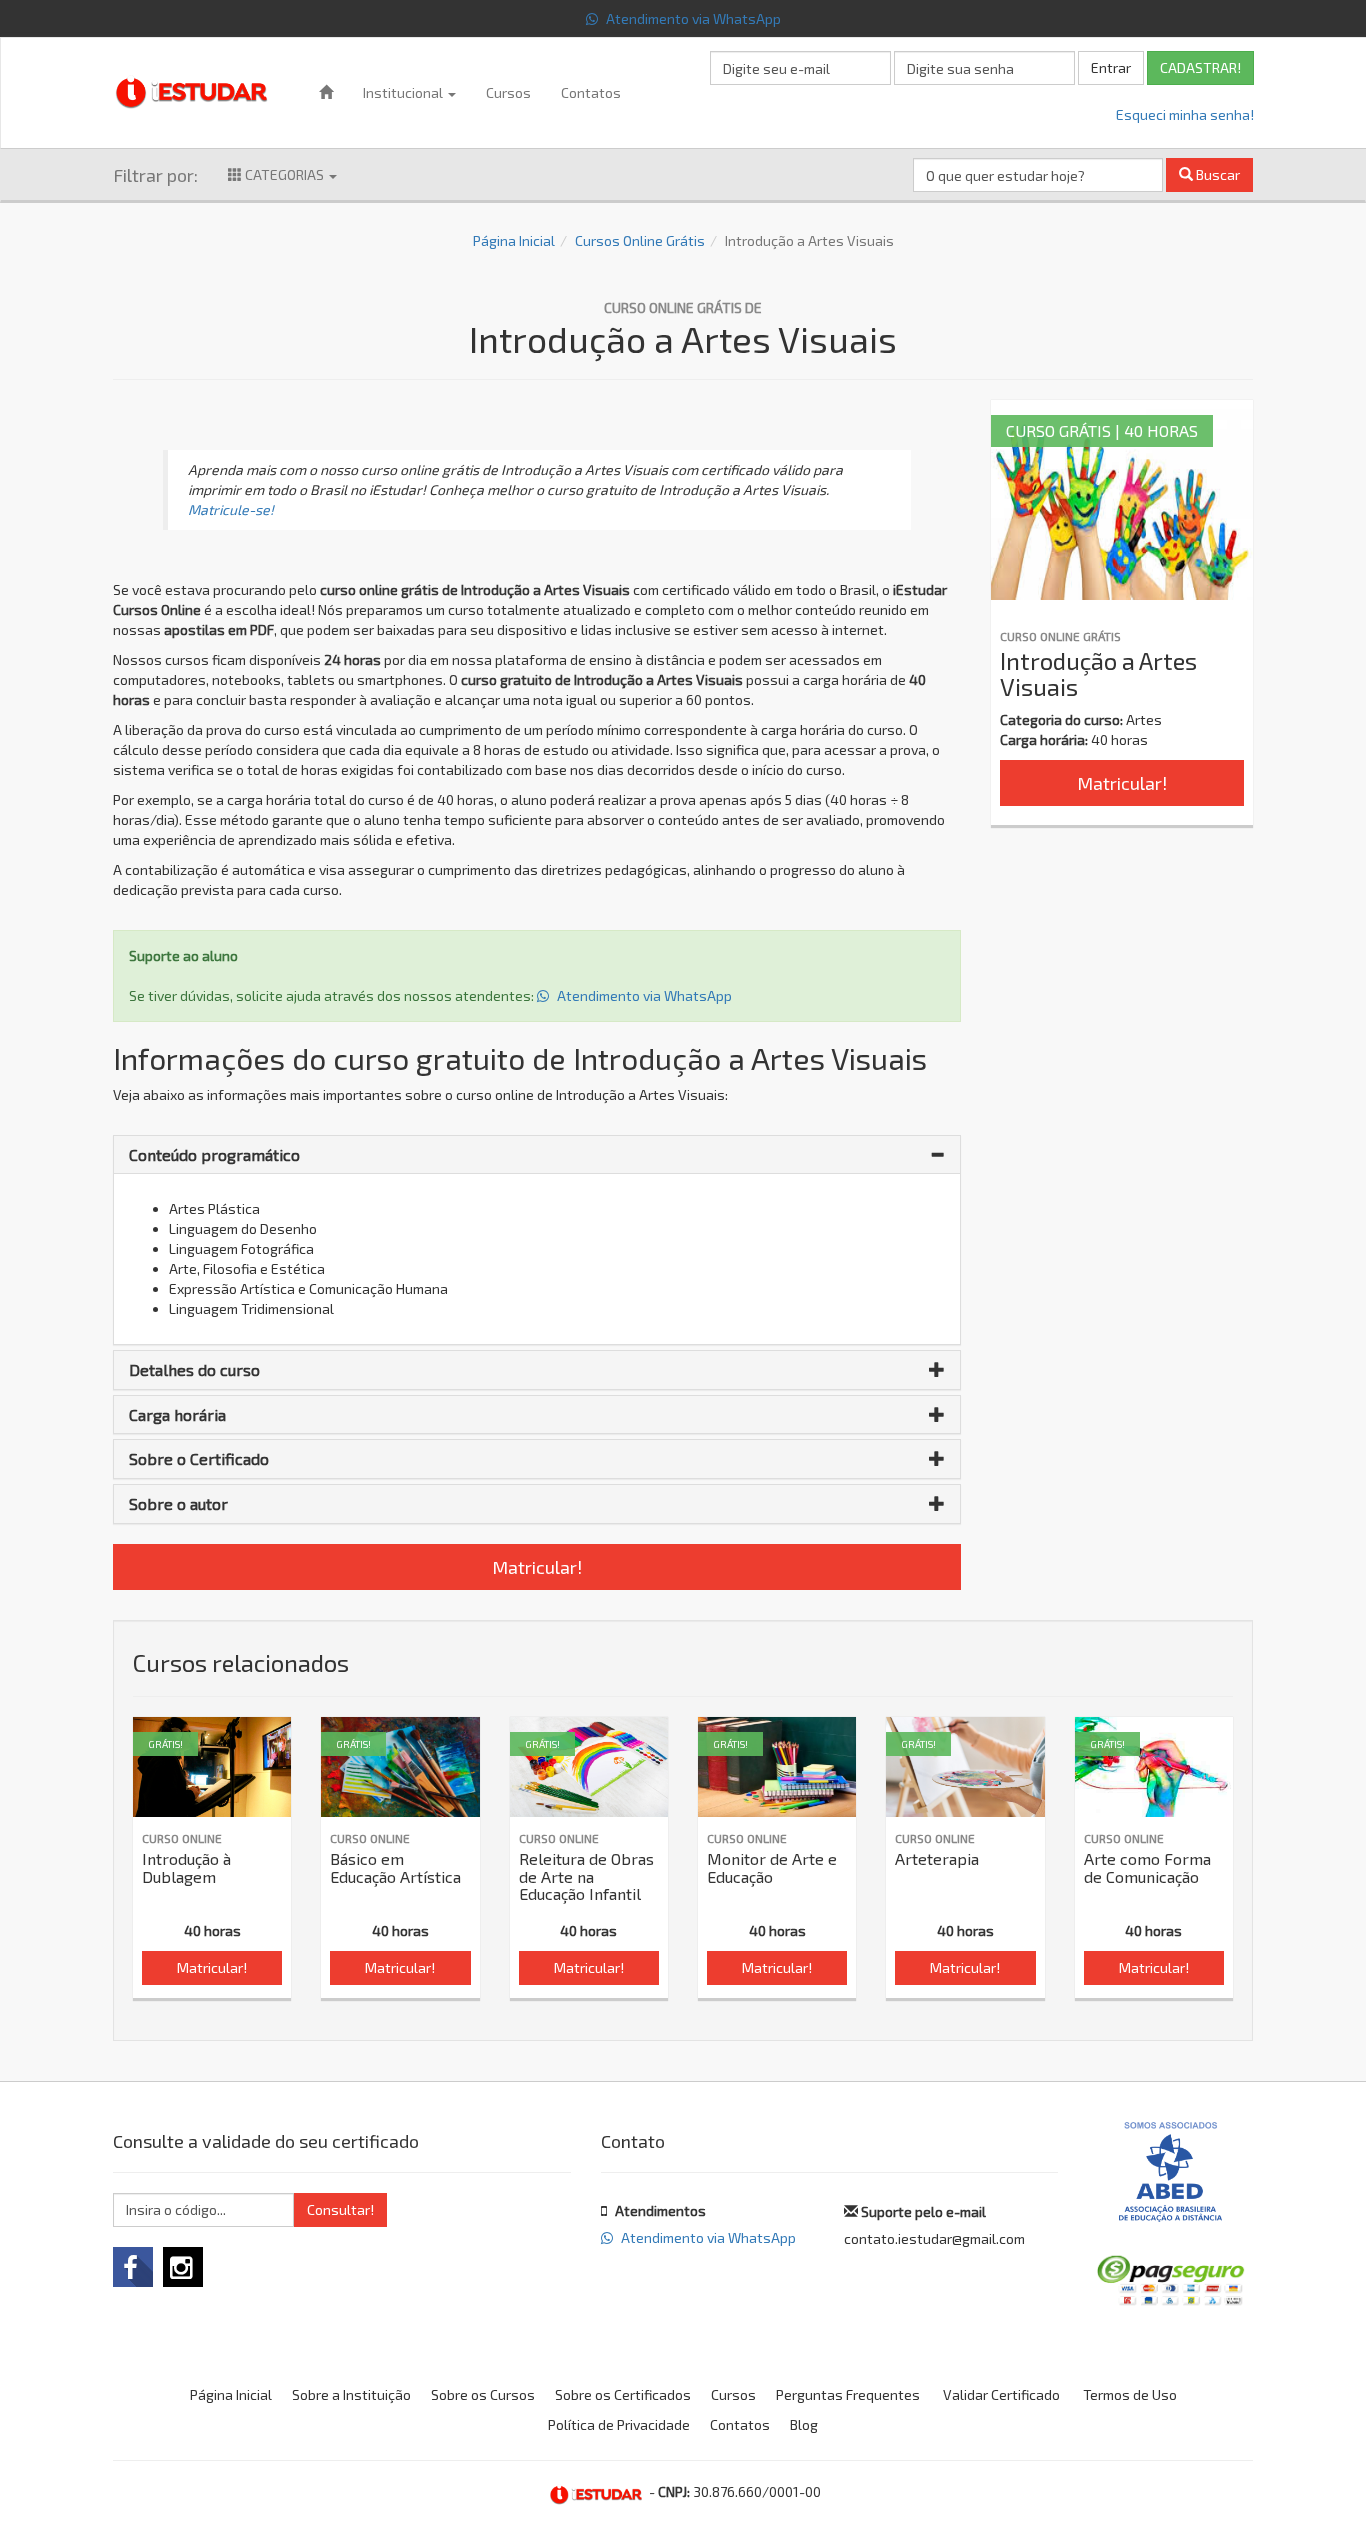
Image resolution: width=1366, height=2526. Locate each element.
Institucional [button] (404, 92)
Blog (804, 2424)
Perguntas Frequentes (848, 2394)
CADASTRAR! (1200, 67)
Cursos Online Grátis (640, 240)
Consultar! (340, 2209)
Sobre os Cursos (483, 2394)
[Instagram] (183, 2267)
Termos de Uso (1130, 2394)
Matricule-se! (231, 509)
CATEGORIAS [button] (284, 174)
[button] (537, 1155)
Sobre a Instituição (351, 2394)
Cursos (508, 92)
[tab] (537, 1155)
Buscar (1216, 174)
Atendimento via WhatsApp (692, 18)
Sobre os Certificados (623, 2394)
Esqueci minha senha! (1185, 114)
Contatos (591, 92)
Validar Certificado (1001, 2394)
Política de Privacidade (619, 2424)
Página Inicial (514, 240)
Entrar (1111, 67)
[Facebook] (133, 2267)
